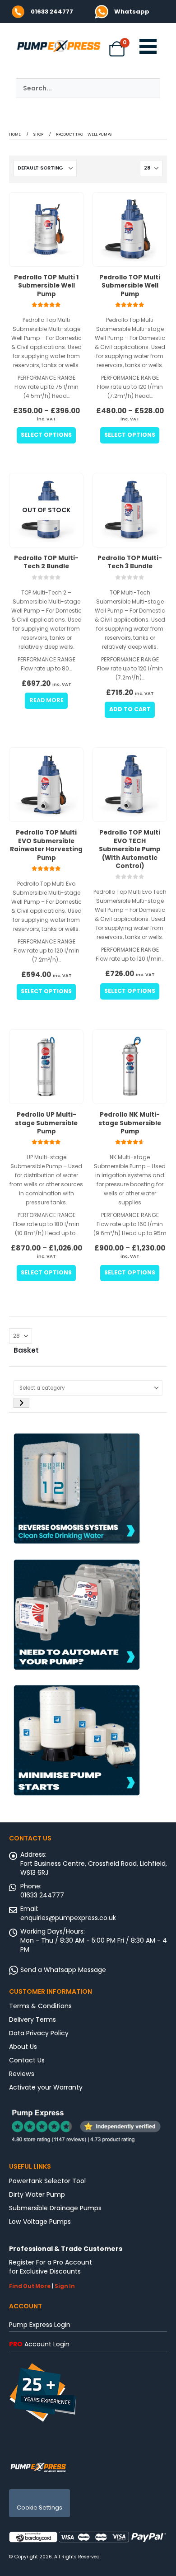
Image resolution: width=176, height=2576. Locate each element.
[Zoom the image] (102, 9)
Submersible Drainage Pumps (55, 2208)
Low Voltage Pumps (40, 2222)
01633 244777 (52, 12)
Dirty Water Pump (37, 2194)
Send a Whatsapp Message (63, 1970)
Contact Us (27, 2060)
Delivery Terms (32, 2019)
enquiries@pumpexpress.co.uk (68, 1918)
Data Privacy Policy (39, 2033)
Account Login (39, 2344)
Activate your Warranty (46, 2087)
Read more (46, 700)
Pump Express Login (40, 2325)
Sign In (65, 2286)
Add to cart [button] (130, 709)
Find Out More (30, 2286)
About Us (23, 2047)
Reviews (22, 2074)
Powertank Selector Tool (47, 2181)
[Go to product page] (46, 229)
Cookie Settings (39, 2508)
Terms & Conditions (40, 2006)
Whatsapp (132, 12)
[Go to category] (21, 1403)
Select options (46, 435)
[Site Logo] (38, 2467)
